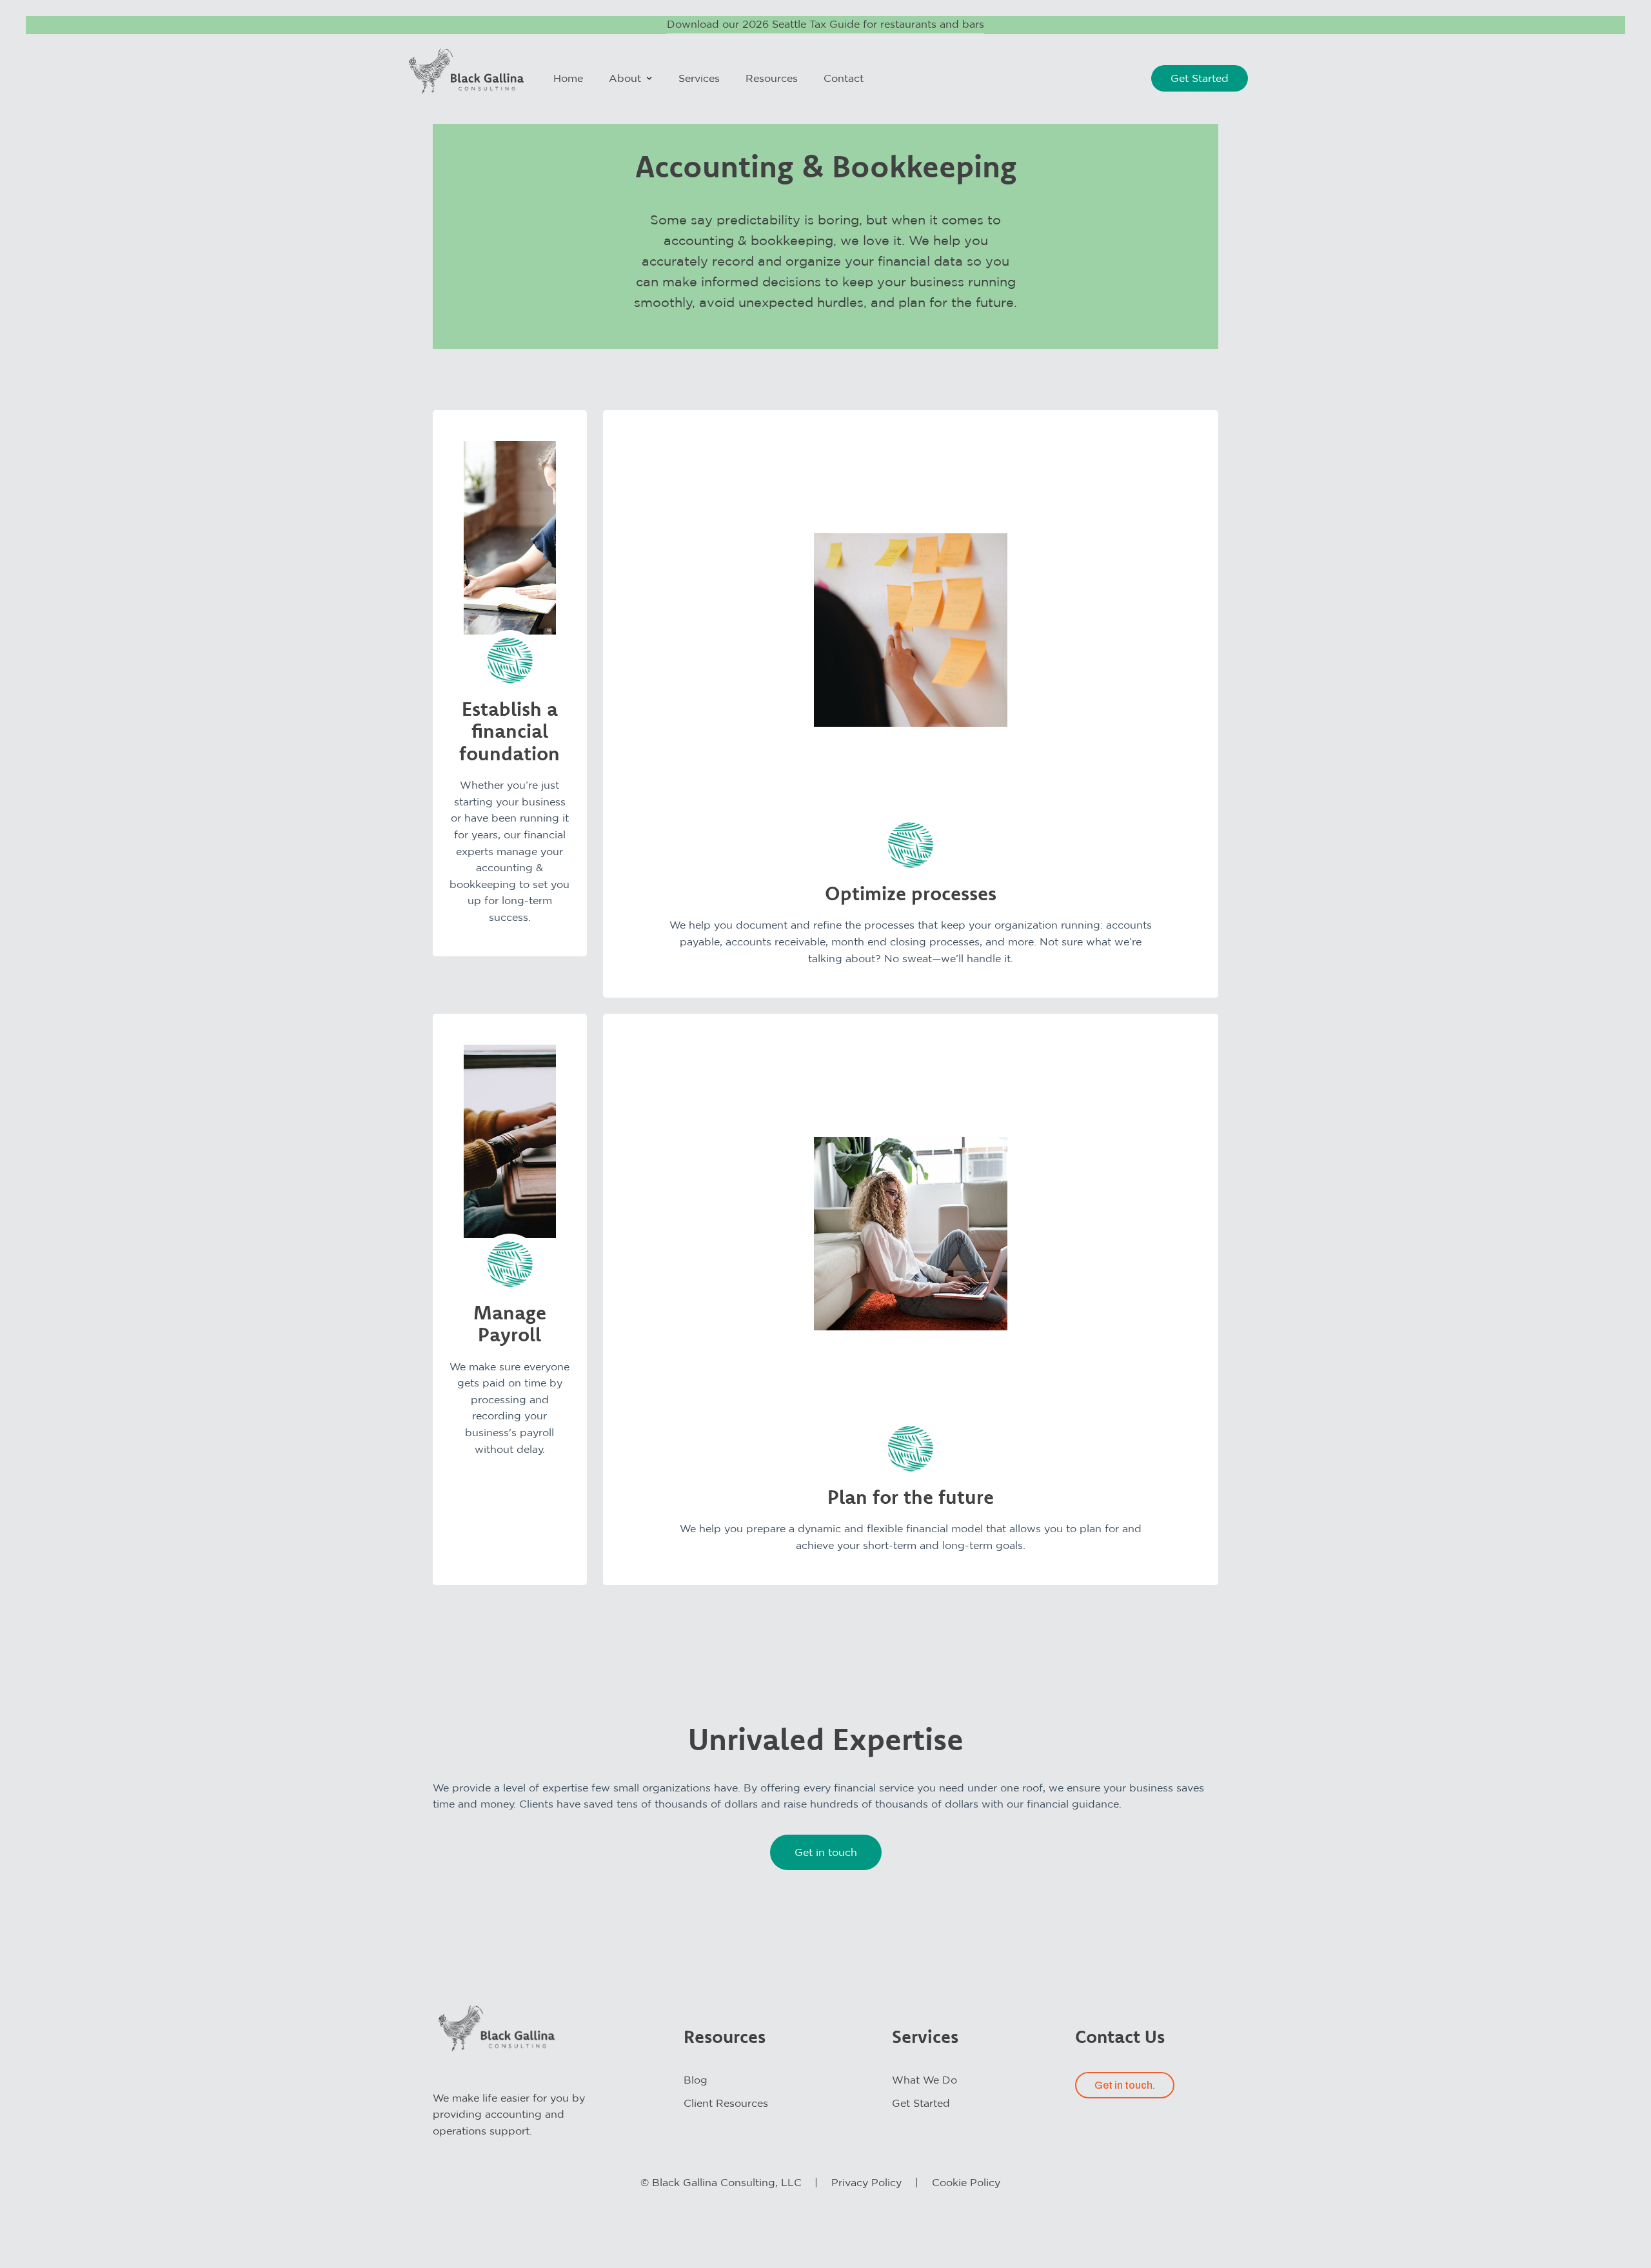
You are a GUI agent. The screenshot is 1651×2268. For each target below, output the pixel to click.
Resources (772, 78)
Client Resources (726, 2103)
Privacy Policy (866, 2182)
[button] (631, 78)
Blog (696, 2080)
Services (699, 78)
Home (568, 78)
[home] (467, 71)
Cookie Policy (966, 2182)
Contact (844, 78)
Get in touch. (1125, 2085)
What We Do (924, 2080)
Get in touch (826, 1852)
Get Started (1200, 78)
